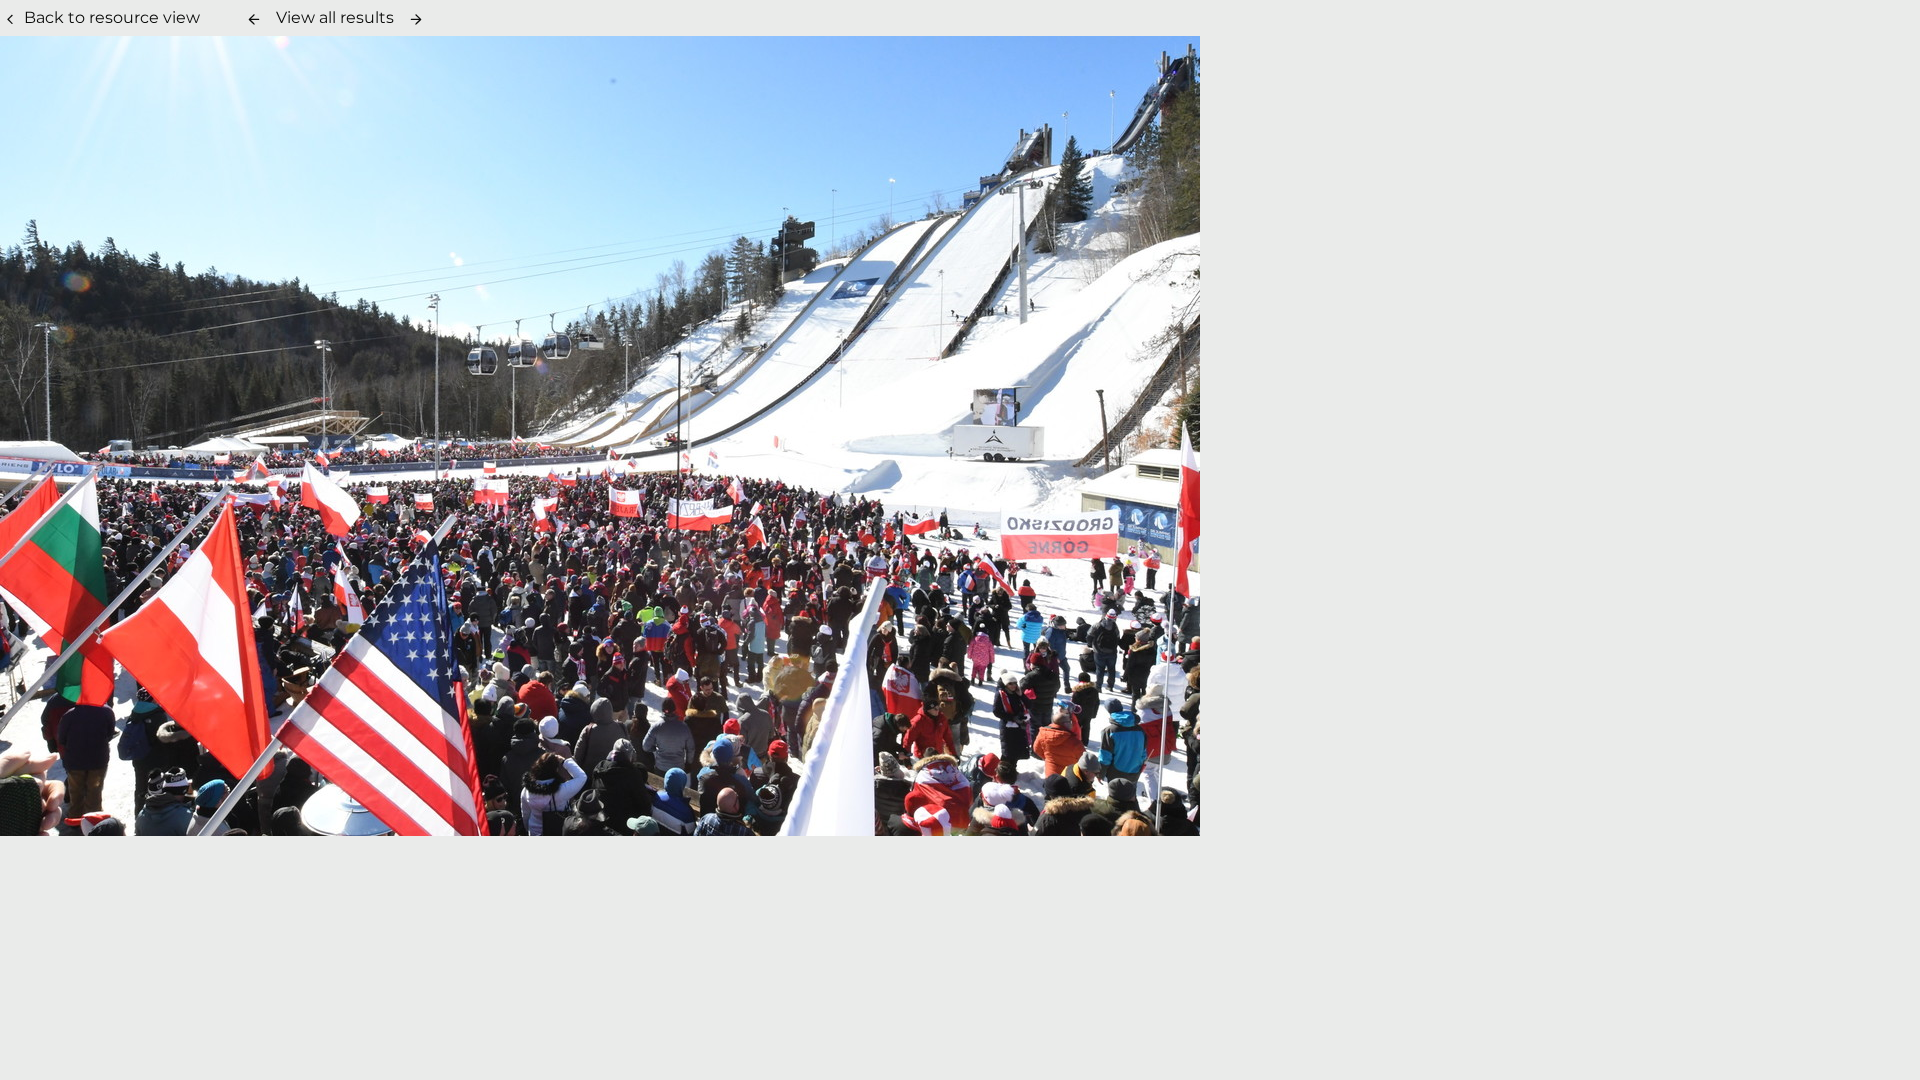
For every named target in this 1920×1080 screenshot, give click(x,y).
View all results (335, 17)
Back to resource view (112, 17)
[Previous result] (254, 19)
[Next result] (416, 19)
